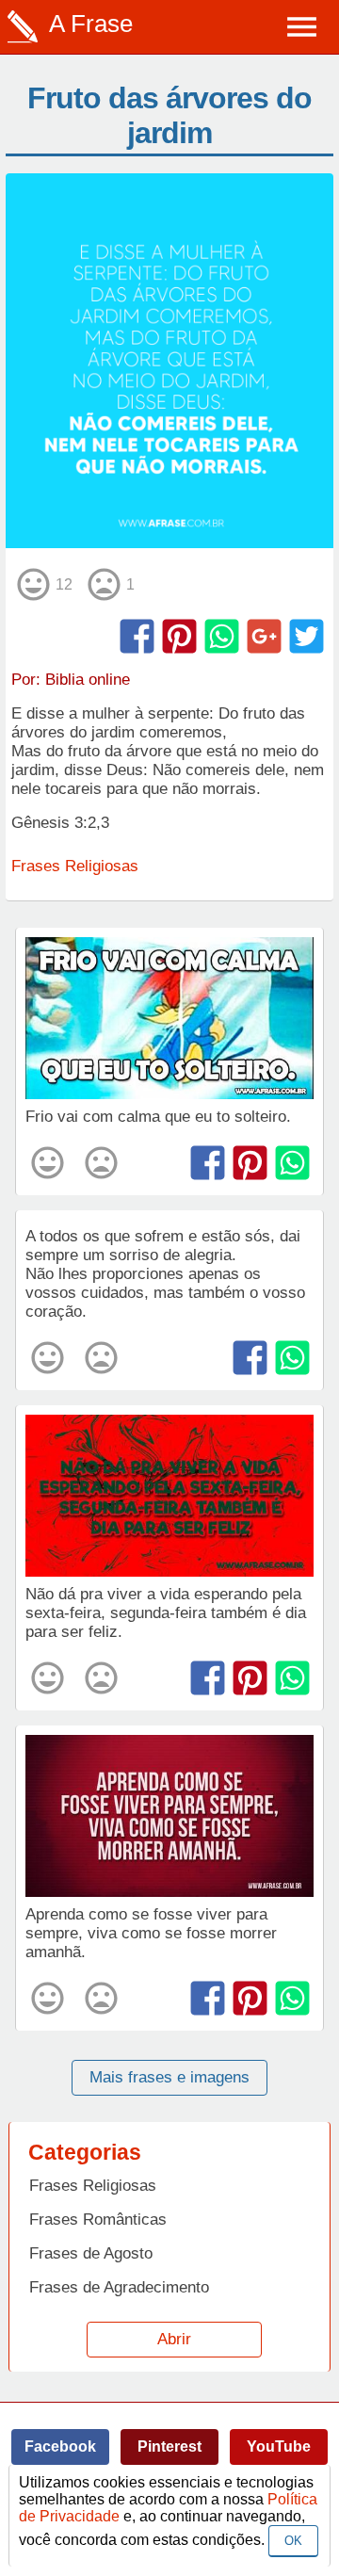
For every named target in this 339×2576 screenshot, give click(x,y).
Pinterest (169, 2446)
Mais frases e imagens (169, 2077)
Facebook (60, 2446)
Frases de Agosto (91, 2253)
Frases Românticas (98, 2220)
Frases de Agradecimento (119, 2287)
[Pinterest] (179, 636)
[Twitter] (307, 636)
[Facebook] (137, 636)
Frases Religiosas (75, 866)
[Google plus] (264, 636)
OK (293, 2541)
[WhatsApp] (222, 636)
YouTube (279, 2446)
